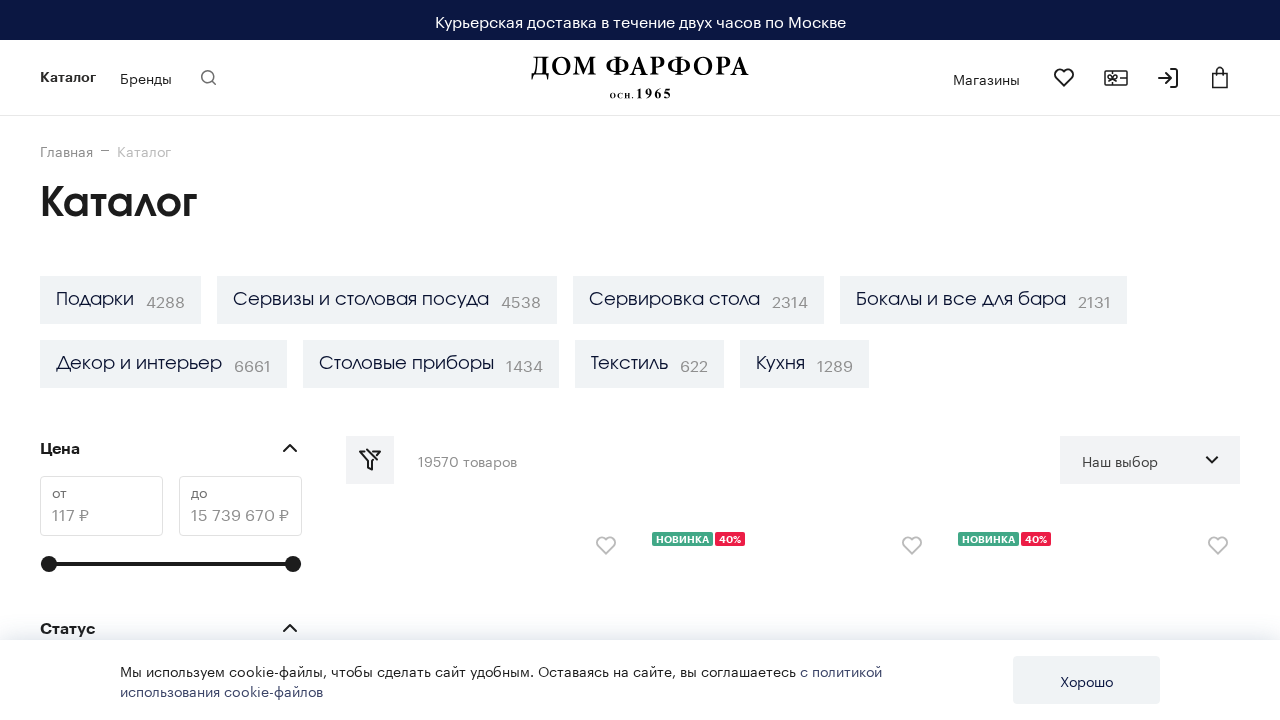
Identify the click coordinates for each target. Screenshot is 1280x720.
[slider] (49, 564)
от (59, 491)
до (199, 491)
